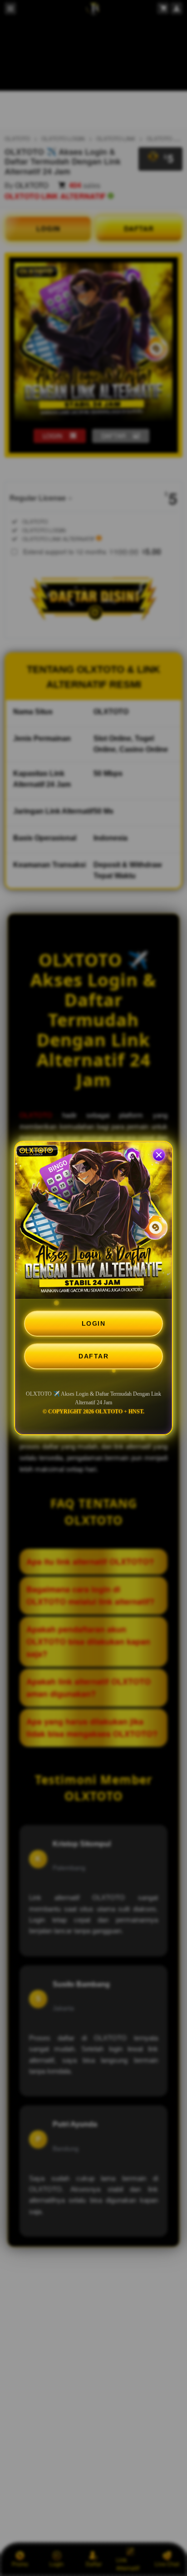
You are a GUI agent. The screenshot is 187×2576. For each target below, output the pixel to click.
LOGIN (94, 1323)
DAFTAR (93, 1356)
